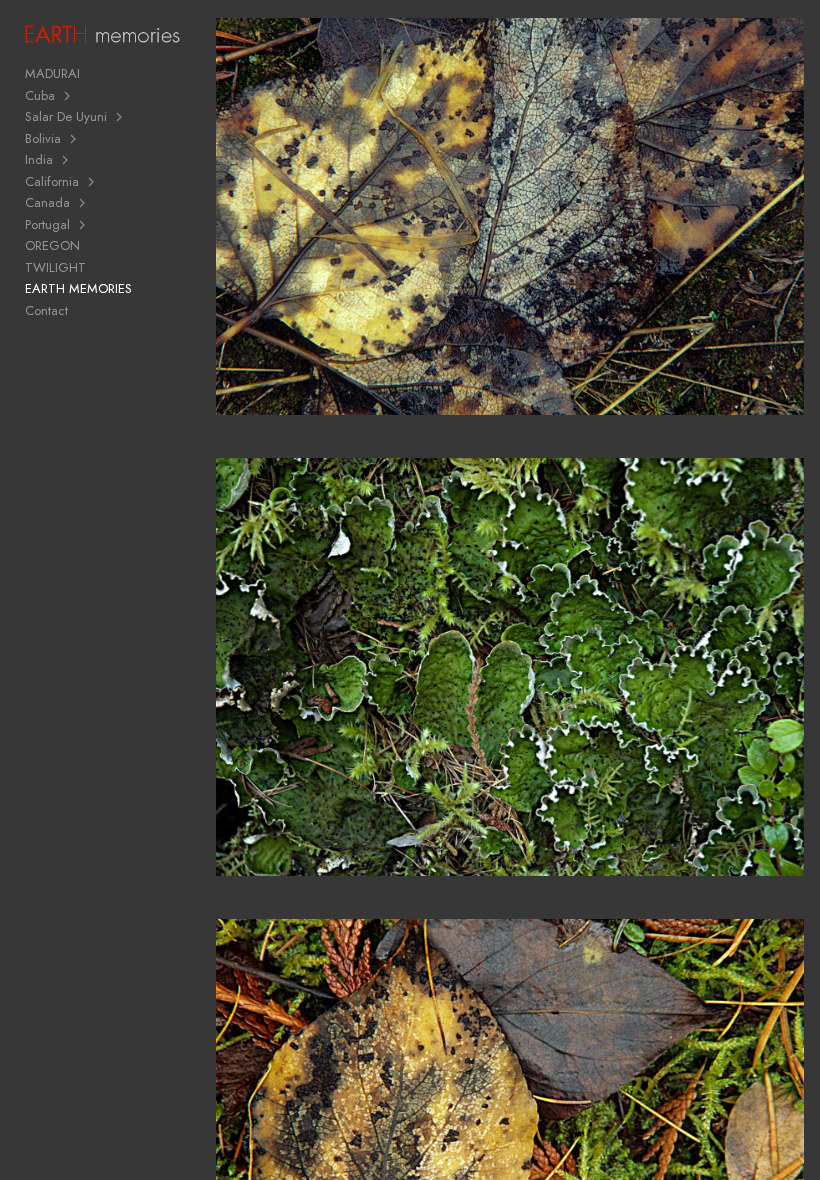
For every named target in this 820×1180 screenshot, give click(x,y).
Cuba (40, 95)
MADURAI (52, 73)
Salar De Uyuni (66, 116)
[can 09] (509, 680)
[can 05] (509, 230)
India (39, 159)
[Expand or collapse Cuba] (68, 96)
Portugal (47, 224)
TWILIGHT (55, 267)
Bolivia (43, 138)
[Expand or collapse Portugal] (83, 225)
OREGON (52, 245)
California (52, 181)
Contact (46, 310)
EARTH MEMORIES (78, 288)
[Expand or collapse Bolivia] (74, 139)
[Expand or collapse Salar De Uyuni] (120, 117)
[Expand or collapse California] (92, 182)
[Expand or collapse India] (66, 160)
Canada (47, 202)
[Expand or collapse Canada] (83, 203)
